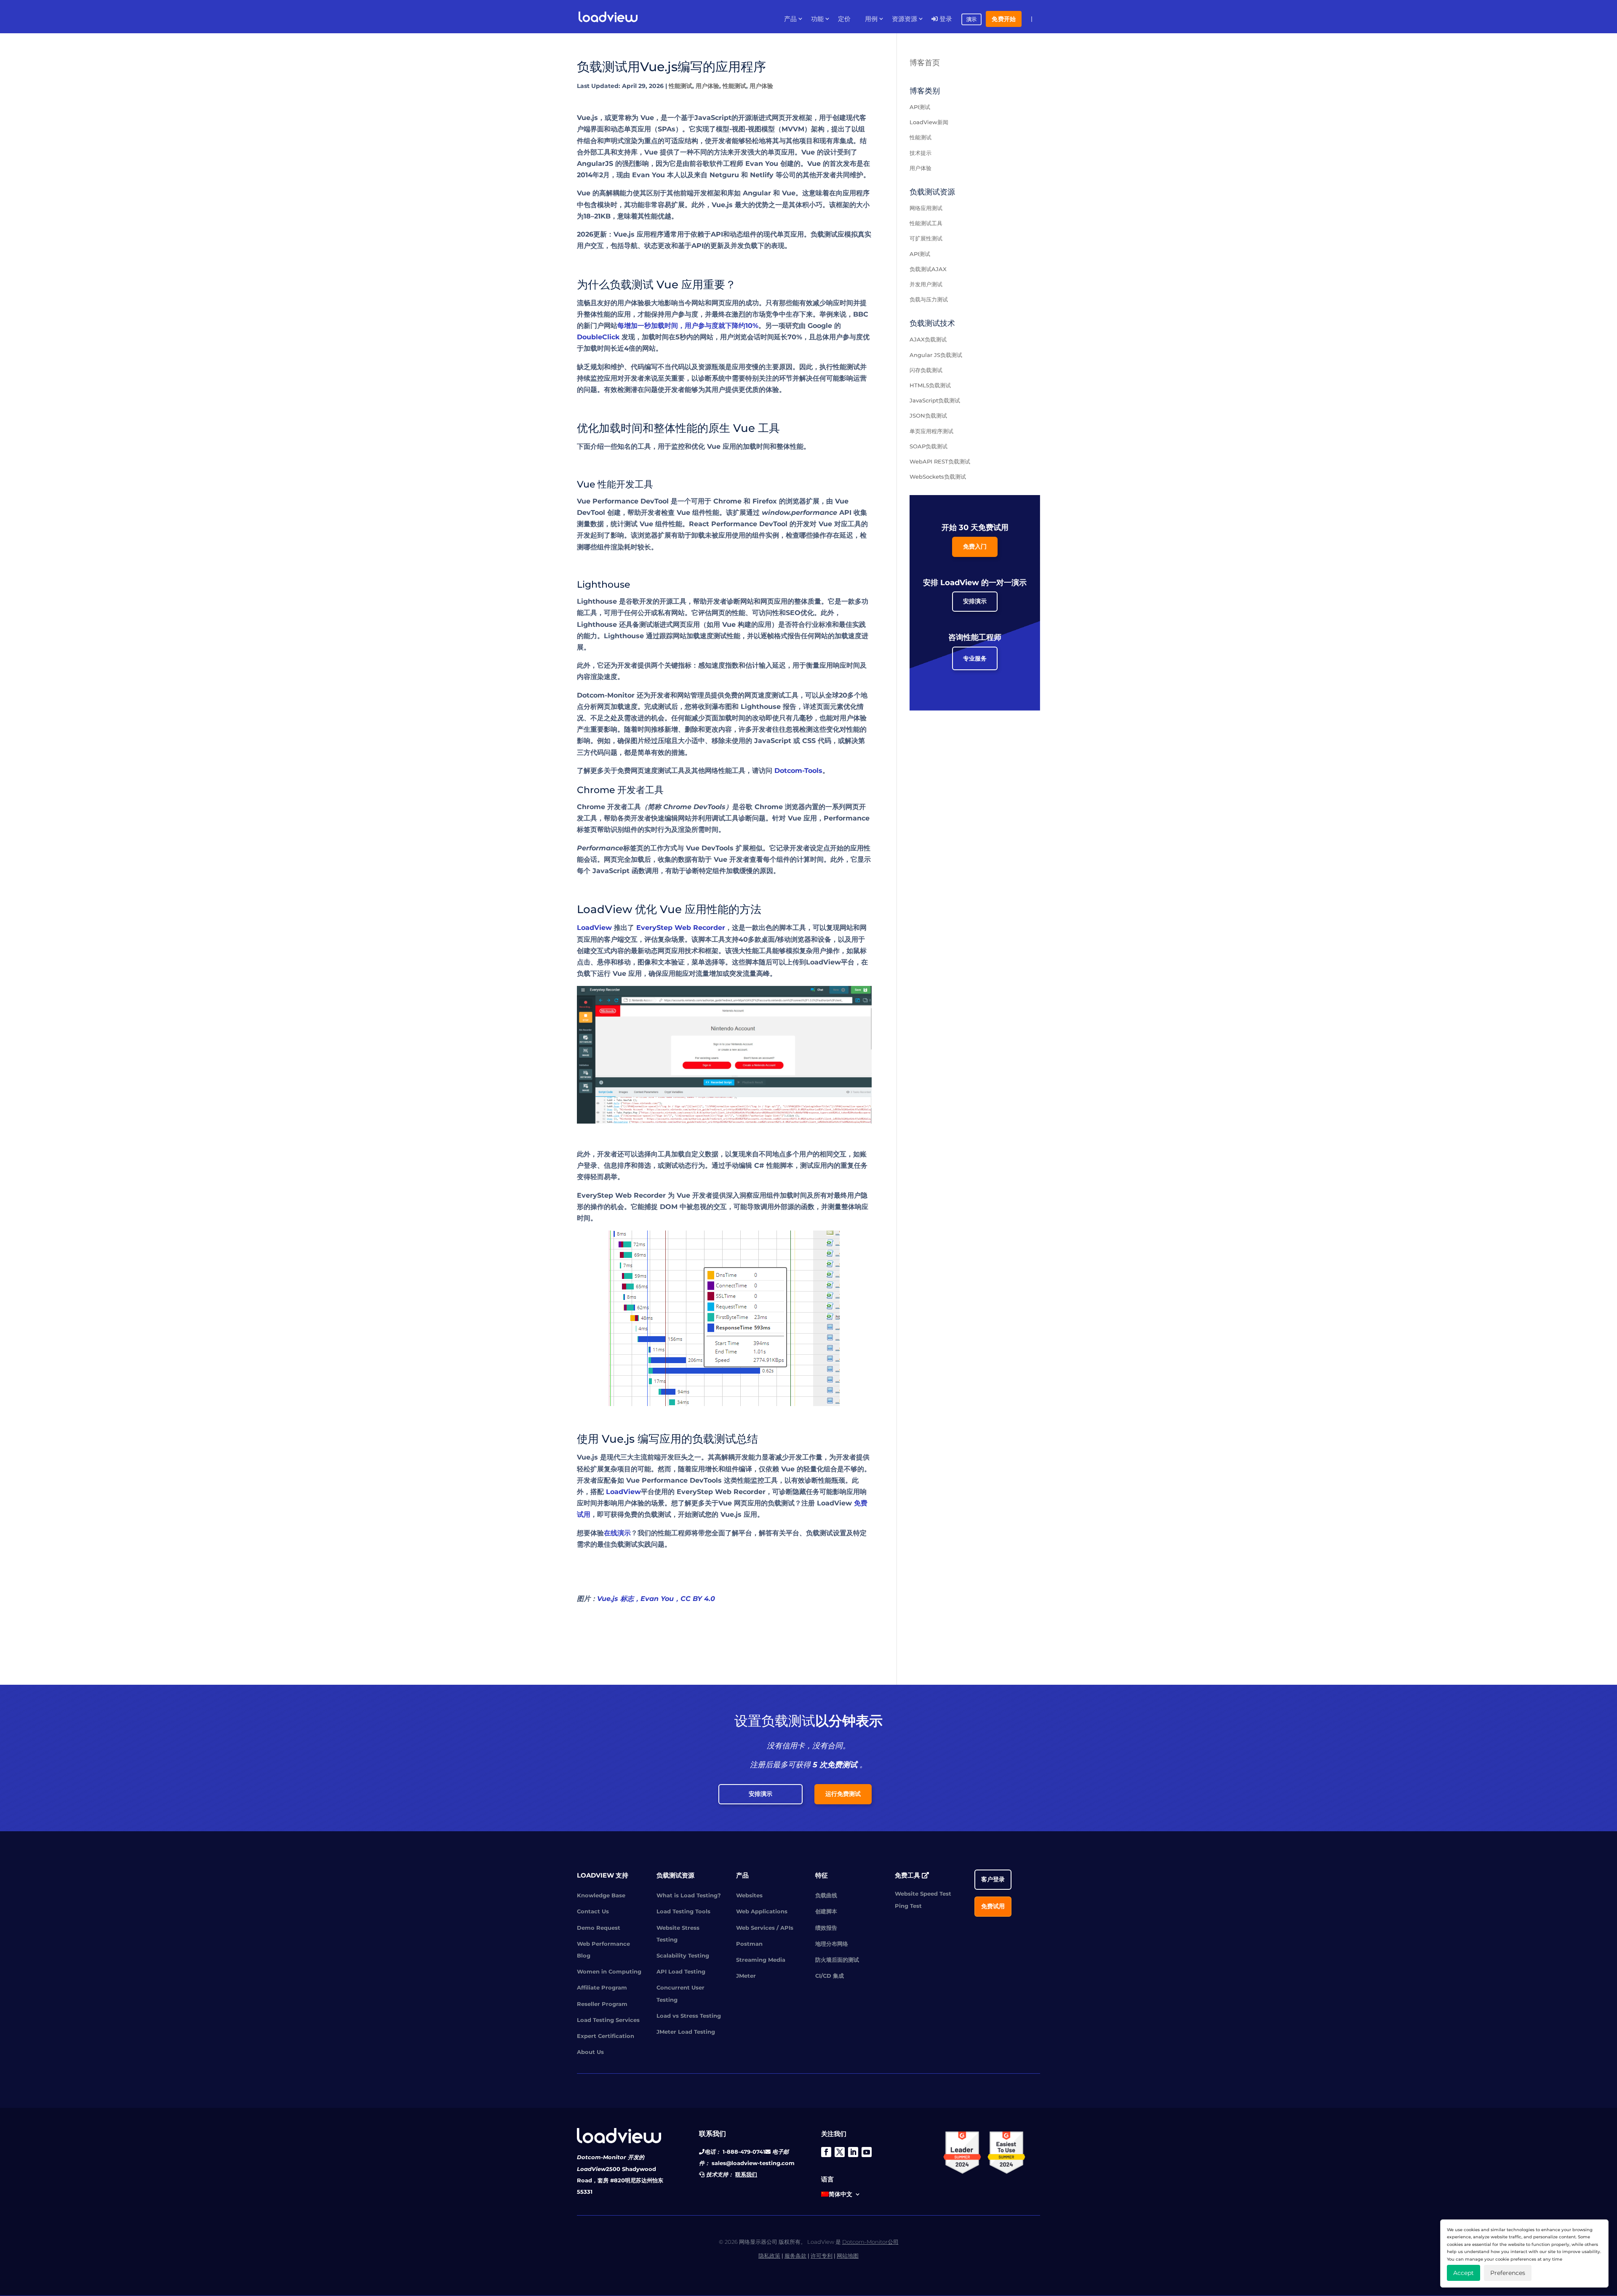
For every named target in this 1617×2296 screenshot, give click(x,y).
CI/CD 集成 (830, 1976)
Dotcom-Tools (798, 771)
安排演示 (975, 601)
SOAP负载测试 (929, 446)
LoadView (594, 928)
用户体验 (707, 86)
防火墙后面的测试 (837, 1960)
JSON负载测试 (928, 416)
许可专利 (822, 2256)
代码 (678, 367)
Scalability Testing (683, 1955)
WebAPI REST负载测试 (940, 461)
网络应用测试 (926, 208)
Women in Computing (609, 1971)
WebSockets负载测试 (938, 477)
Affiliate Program (602, 1987)
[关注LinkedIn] (853, 2152)
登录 (945, 19)
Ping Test (908, 1906)
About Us (590, 2052)
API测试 (920, 107)
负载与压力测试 (929, 299)
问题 (651, 390)
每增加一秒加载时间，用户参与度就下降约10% (688, 326)
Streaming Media (761, 1960)
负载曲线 (826, 1895)
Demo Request (599, 1928)
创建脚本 (826, 1911)
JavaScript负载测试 (935, 400)
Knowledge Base (601, 1895)
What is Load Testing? (689, 1895)
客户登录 (993, 1879)
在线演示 (617, 1533)
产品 (790, 19)
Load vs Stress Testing (689, 2016)
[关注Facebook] (826, 2152)
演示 (971, 19)
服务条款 (795, 2256)
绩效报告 (826, 1928)
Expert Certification (606, 2036)
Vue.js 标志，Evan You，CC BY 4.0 (656, 1599)
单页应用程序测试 (931, 431)
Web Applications (762, 1911)
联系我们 (746, 2174)
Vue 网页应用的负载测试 (756, 1503)
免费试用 (993, 1906)
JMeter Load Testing (686, 2032)
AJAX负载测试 (928, 339)
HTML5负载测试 (930, 385)
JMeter (746, 1976)
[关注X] (840, 2152)
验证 (678, 962)
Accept (1464, 2273)
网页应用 (671, 951)
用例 (871, 19)
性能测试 (680, 86)
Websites (749, 1895)
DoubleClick (598, 337)
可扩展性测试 (926, 238)
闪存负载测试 (926, 370)
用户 (718, 390)
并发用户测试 (926, 284)
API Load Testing (681, 1971)
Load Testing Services (608, 2020)
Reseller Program (602, 2004)
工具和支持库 (617, 152)
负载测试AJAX (928, 269)
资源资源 (905, 19)
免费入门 (975, 546)
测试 (631, 524)
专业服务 (975, 658)
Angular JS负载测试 (936, 355)
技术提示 (921, 153)
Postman (749, 1944)
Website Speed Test (923, 1894)
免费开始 (1004, 19)
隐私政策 (769, 2256)
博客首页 (925, 63)
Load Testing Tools (683, 1911)
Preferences (1508, 2273)
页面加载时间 (725, 718)
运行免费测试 (843, 1794)
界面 (597, 129)
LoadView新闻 (929, 122)
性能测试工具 (926, 223)
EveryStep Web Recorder (681, 928)
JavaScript (713, 118)
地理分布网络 (832, 1944)
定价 (844, 19)
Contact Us (593, 1911)
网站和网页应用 (715, 303)
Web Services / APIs (765, 1928)
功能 (817, 19)
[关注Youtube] (867, 2152)
